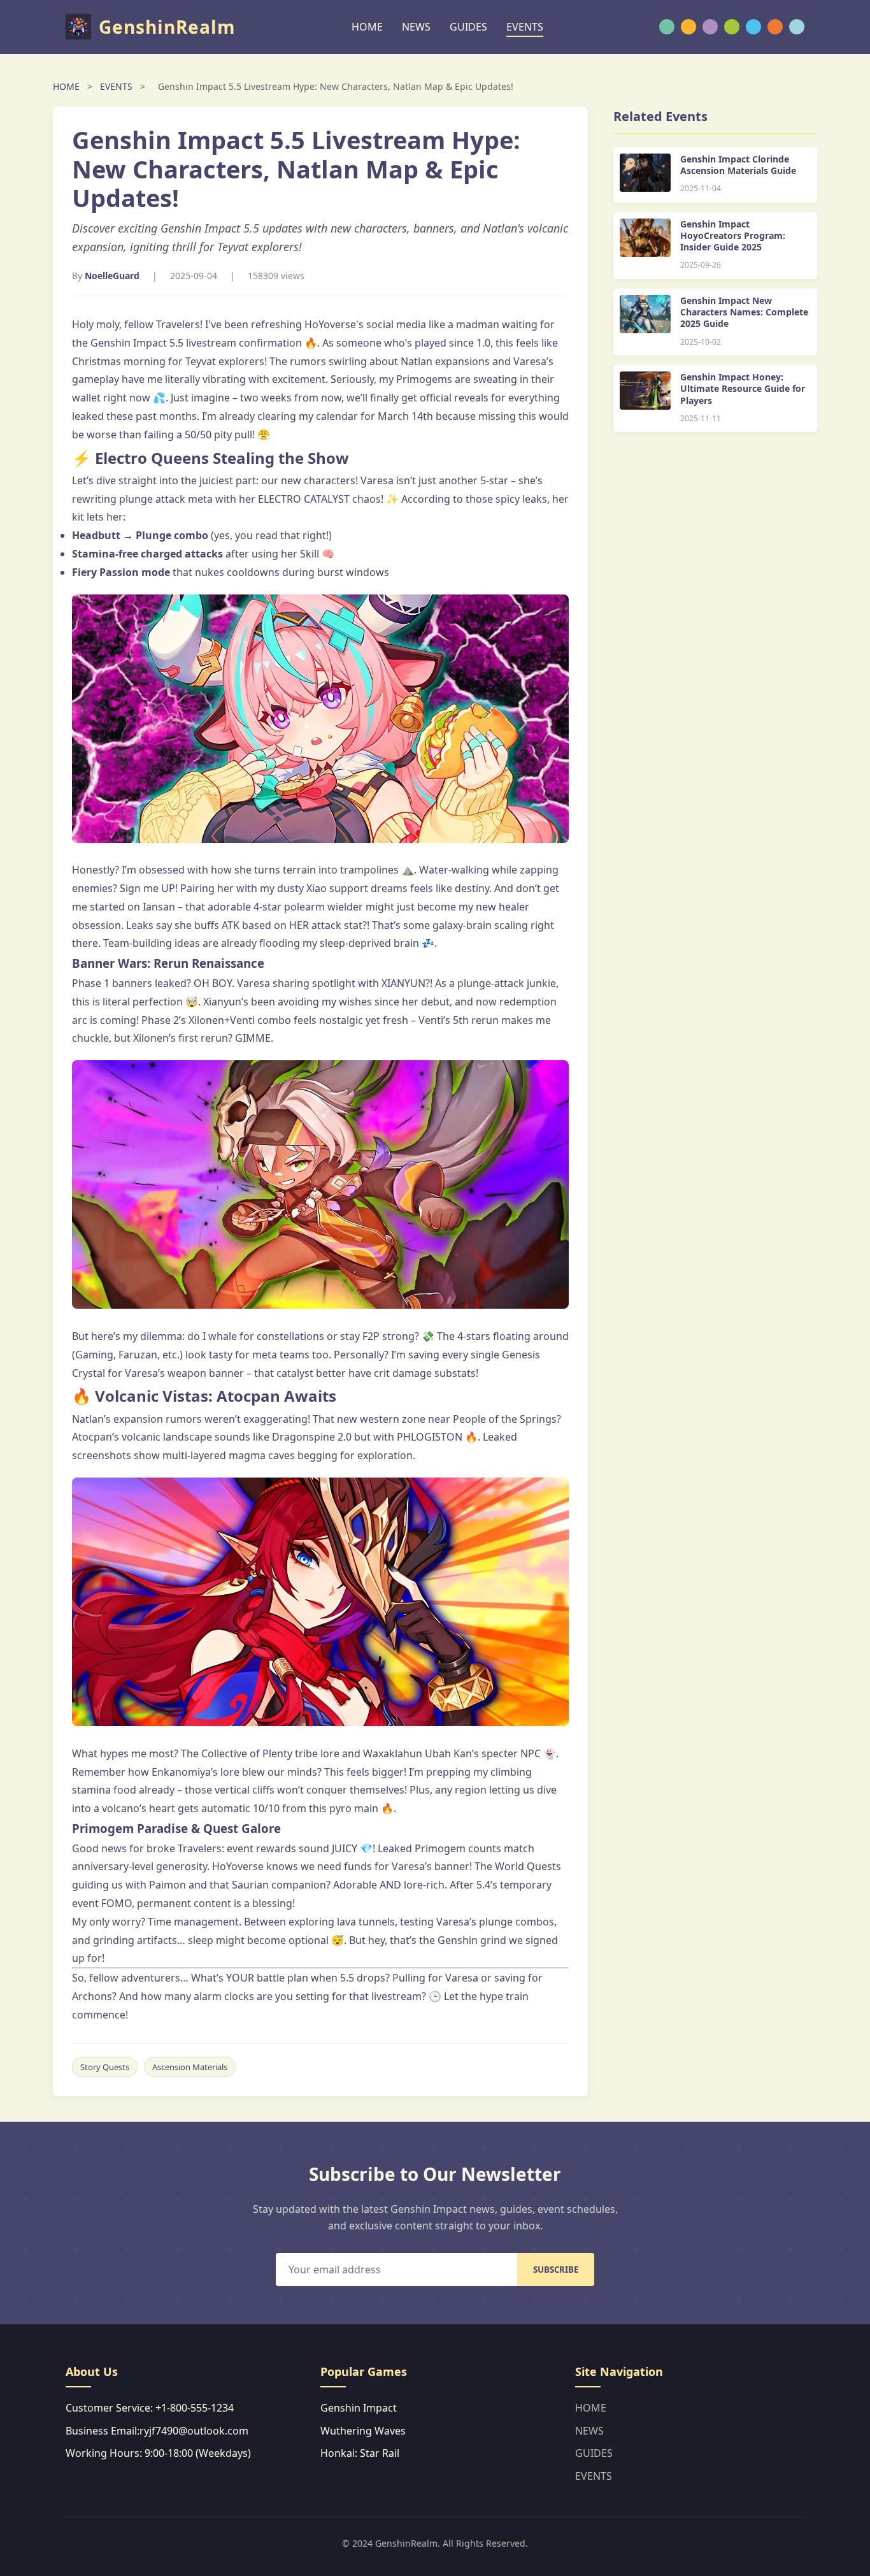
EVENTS (525, 27)
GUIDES (468, 27)
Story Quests (105, 2067)
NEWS (416, 27)
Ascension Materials (190, 2067)
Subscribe (556, 2270)
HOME (367, 27)
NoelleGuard (112, 276)
